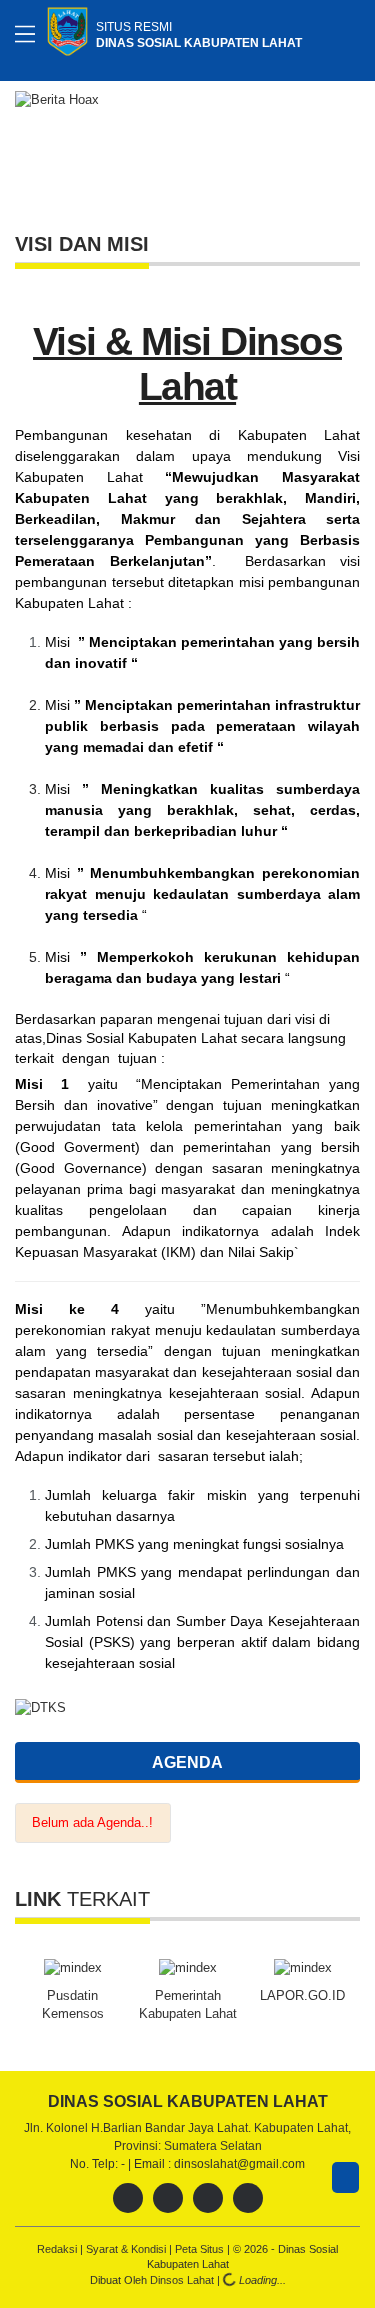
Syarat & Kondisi (127, 2249)
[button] (341, 145)
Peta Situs (201, 2249)
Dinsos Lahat (183, 2280)
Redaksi (58, 2249)
